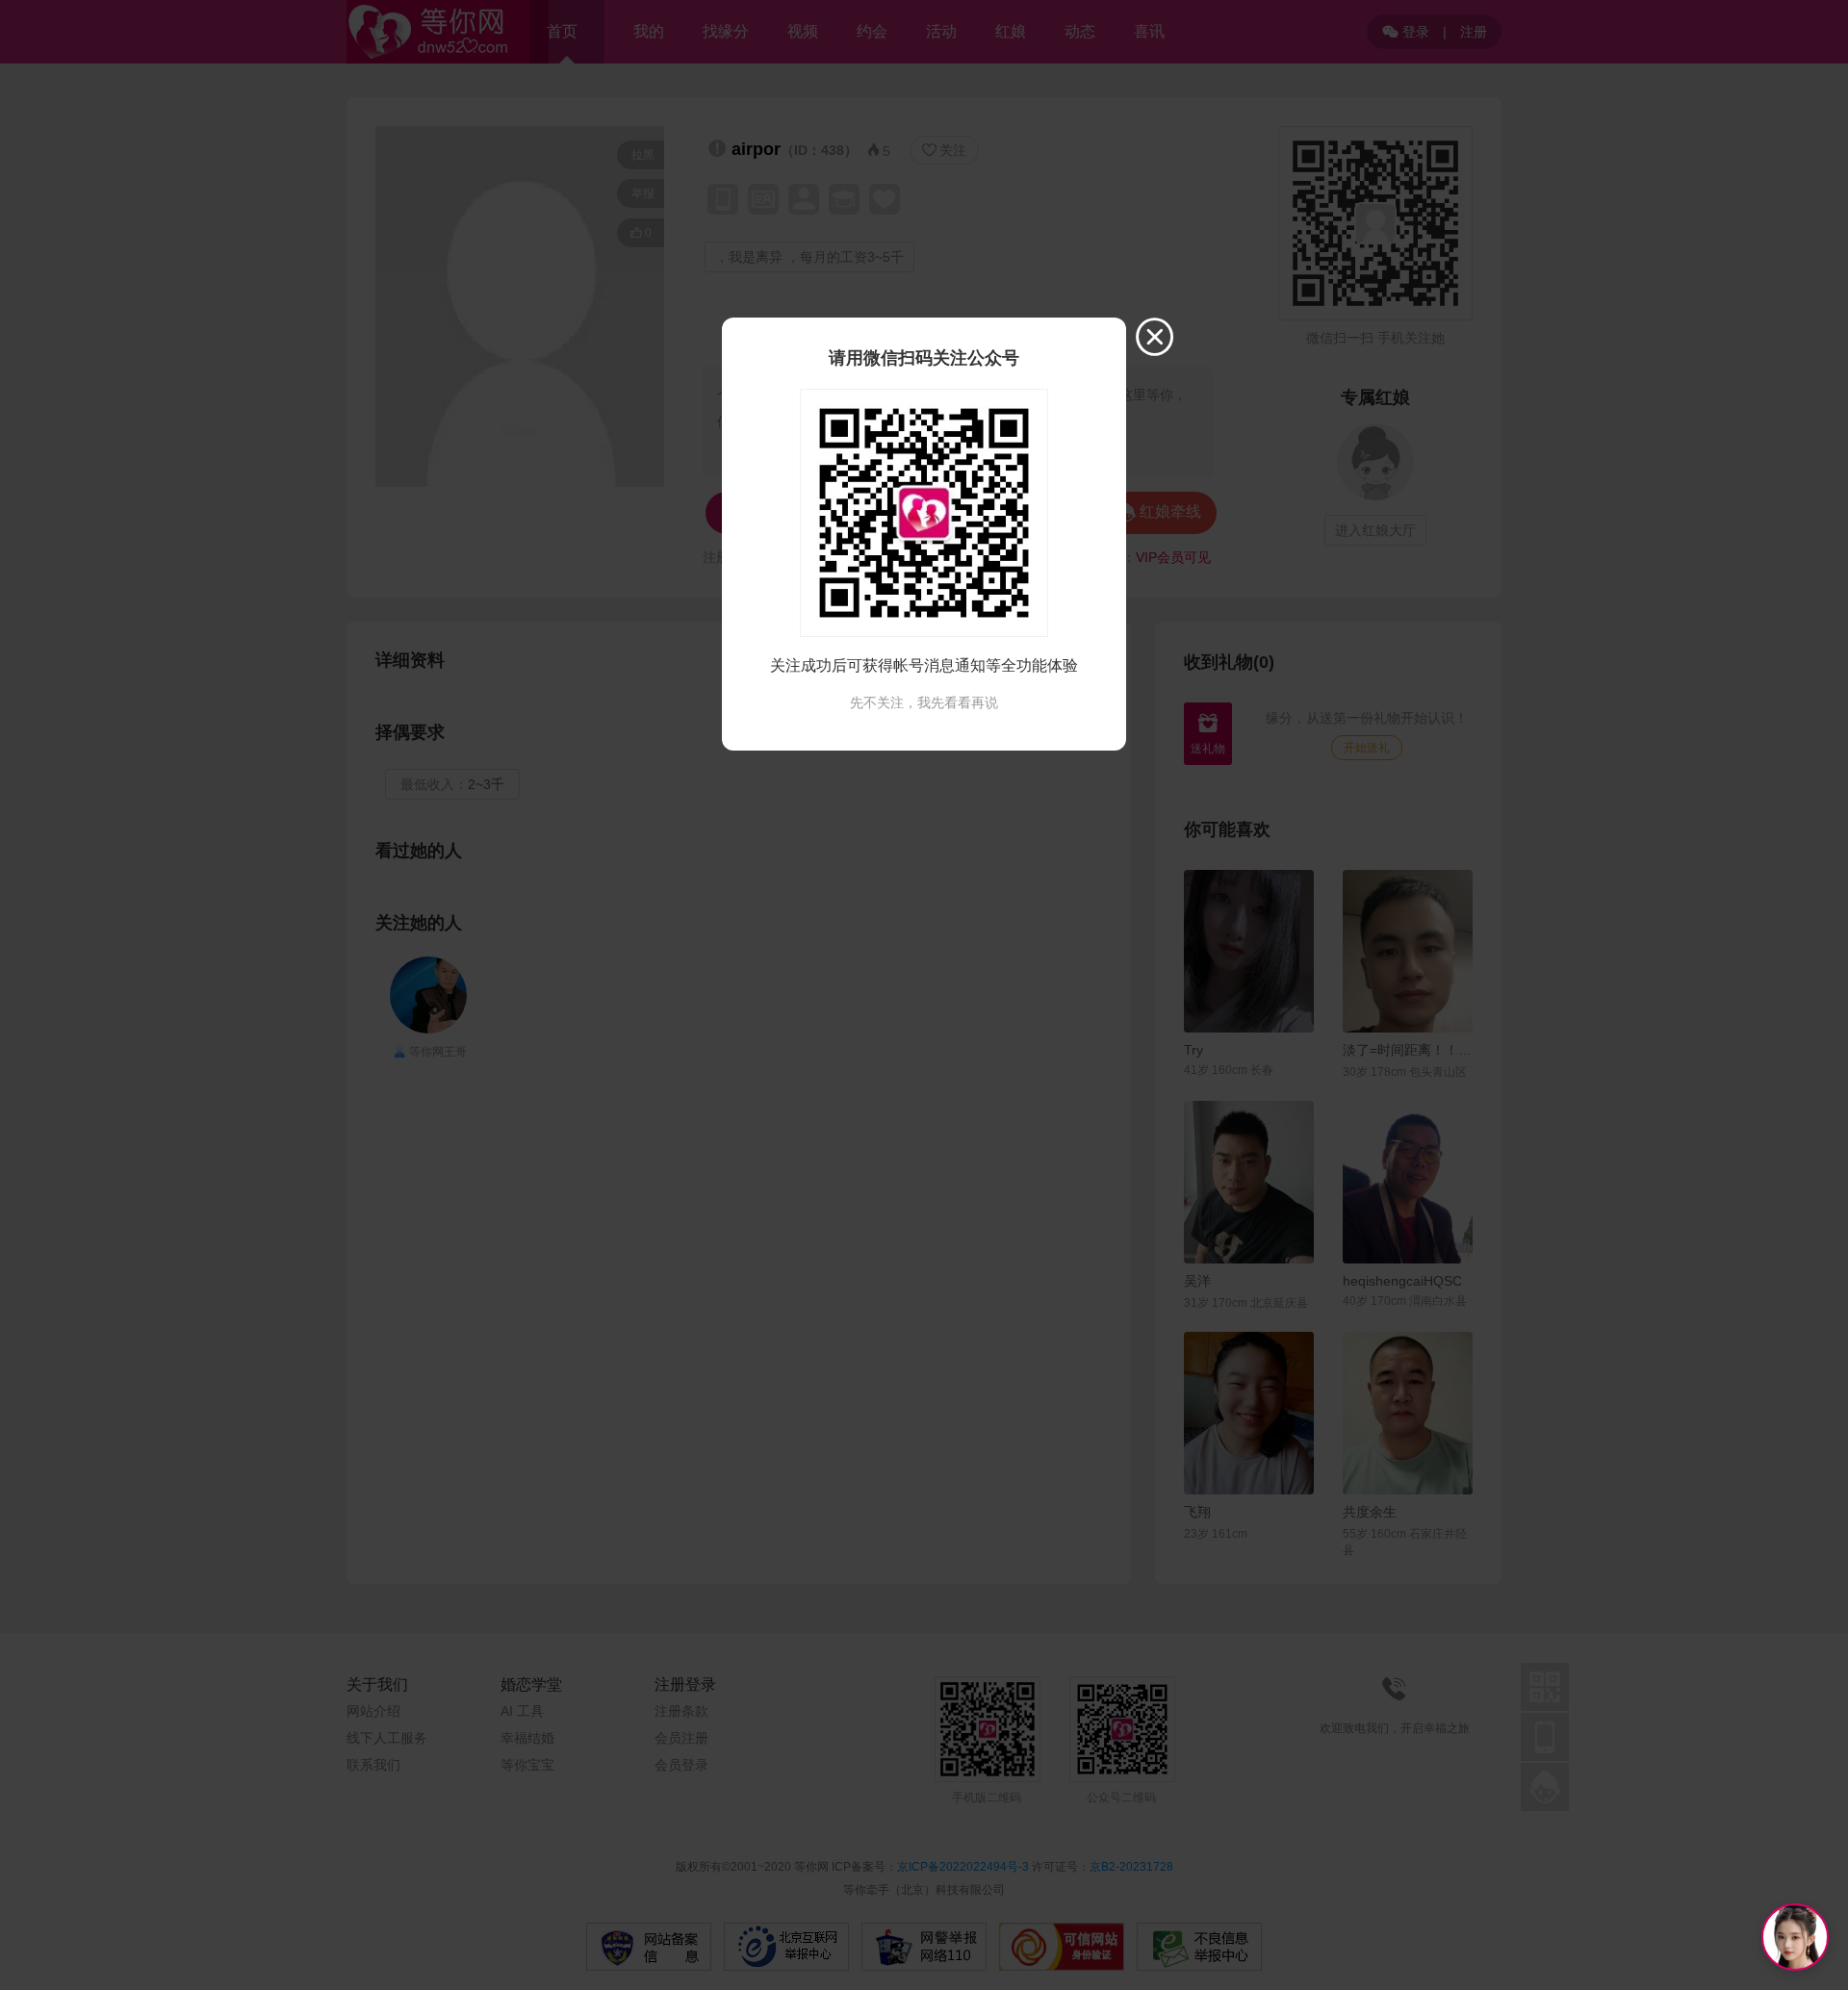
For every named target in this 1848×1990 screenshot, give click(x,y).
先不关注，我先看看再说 (924, 702)
